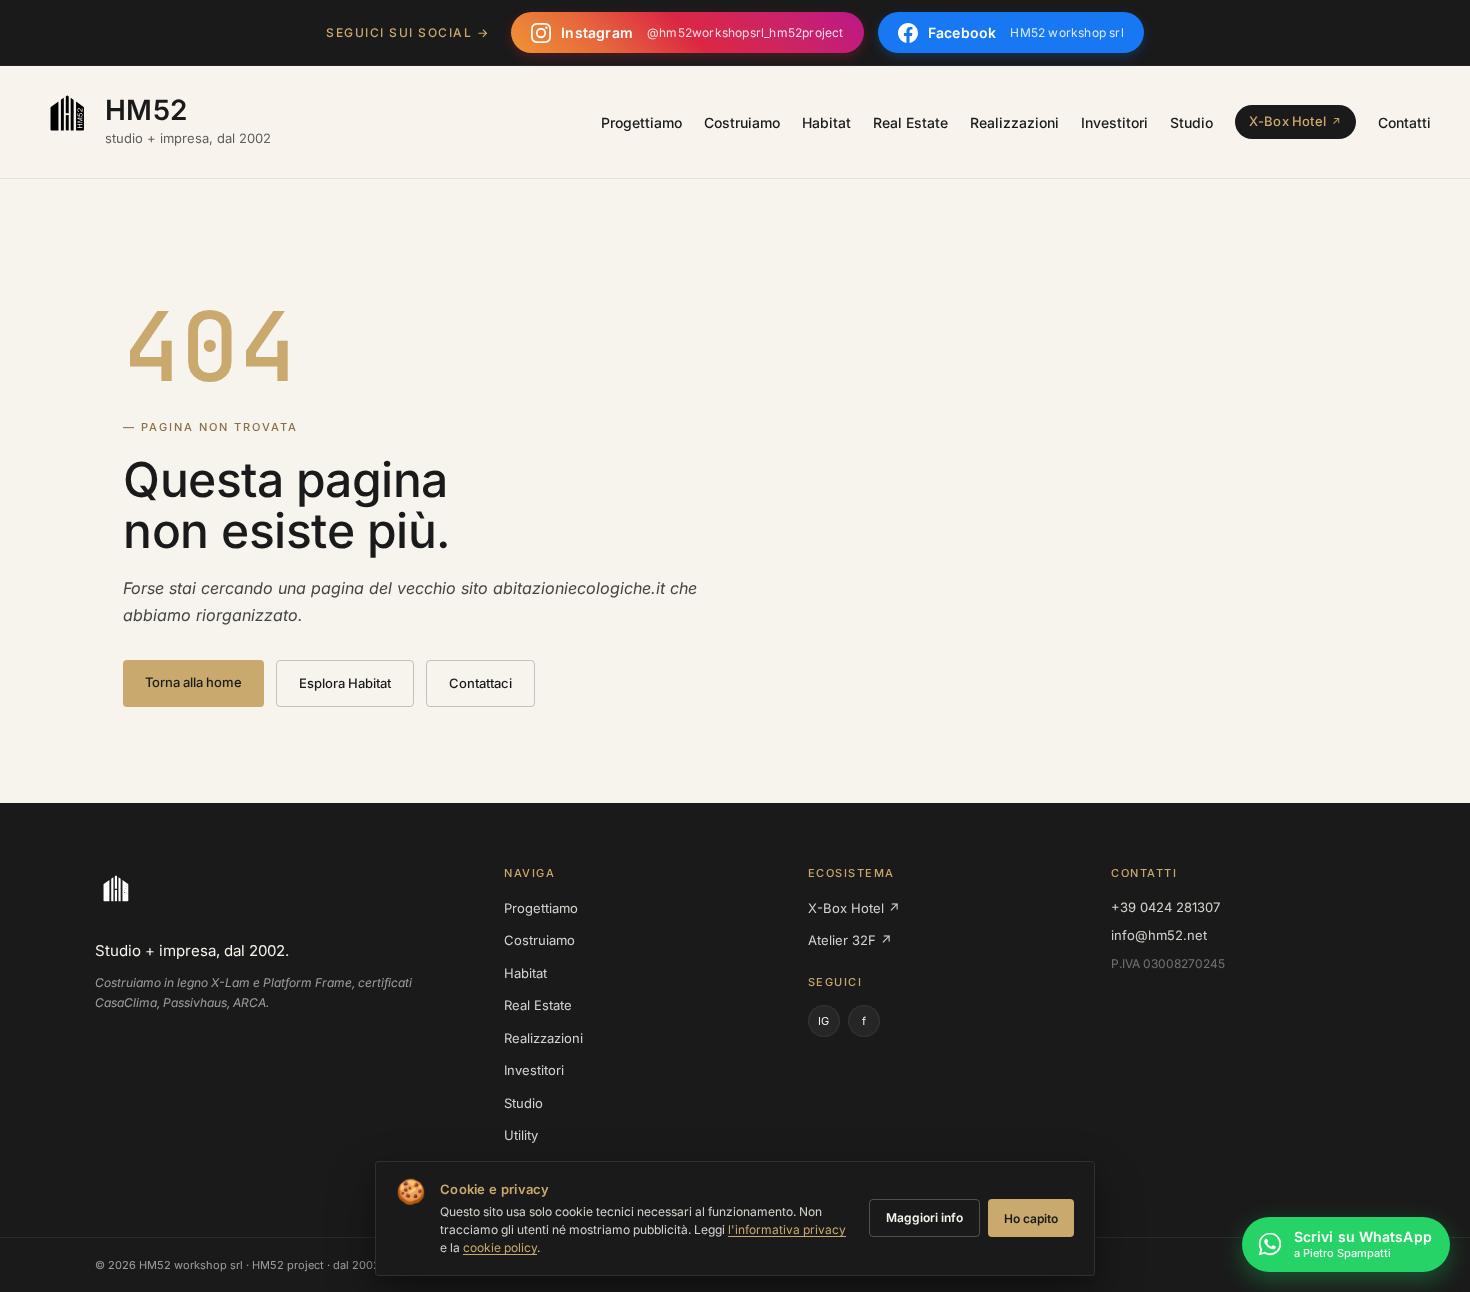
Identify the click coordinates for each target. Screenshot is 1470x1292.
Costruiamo (742, 122)
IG (823, 1021)
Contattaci (480, 683)
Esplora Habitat (345, 683)
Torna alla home (193, 682)
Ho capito (1031, 1218)
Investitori (1114, 122)
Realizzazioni (1014, 122)
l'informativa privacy (787, 1229)
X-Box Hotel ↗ (854, 908)
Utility (521, 1135)
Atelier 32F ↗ (850, 940)
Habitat (826, 122)
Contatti (1404, 122)
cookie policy (500, 1247)
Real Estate (910, 122)
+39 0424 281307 (1165, 907)
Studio (1191, 122)
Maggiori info (924, 1217)
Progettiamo (641, 122)
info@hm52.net (1159, 935)
